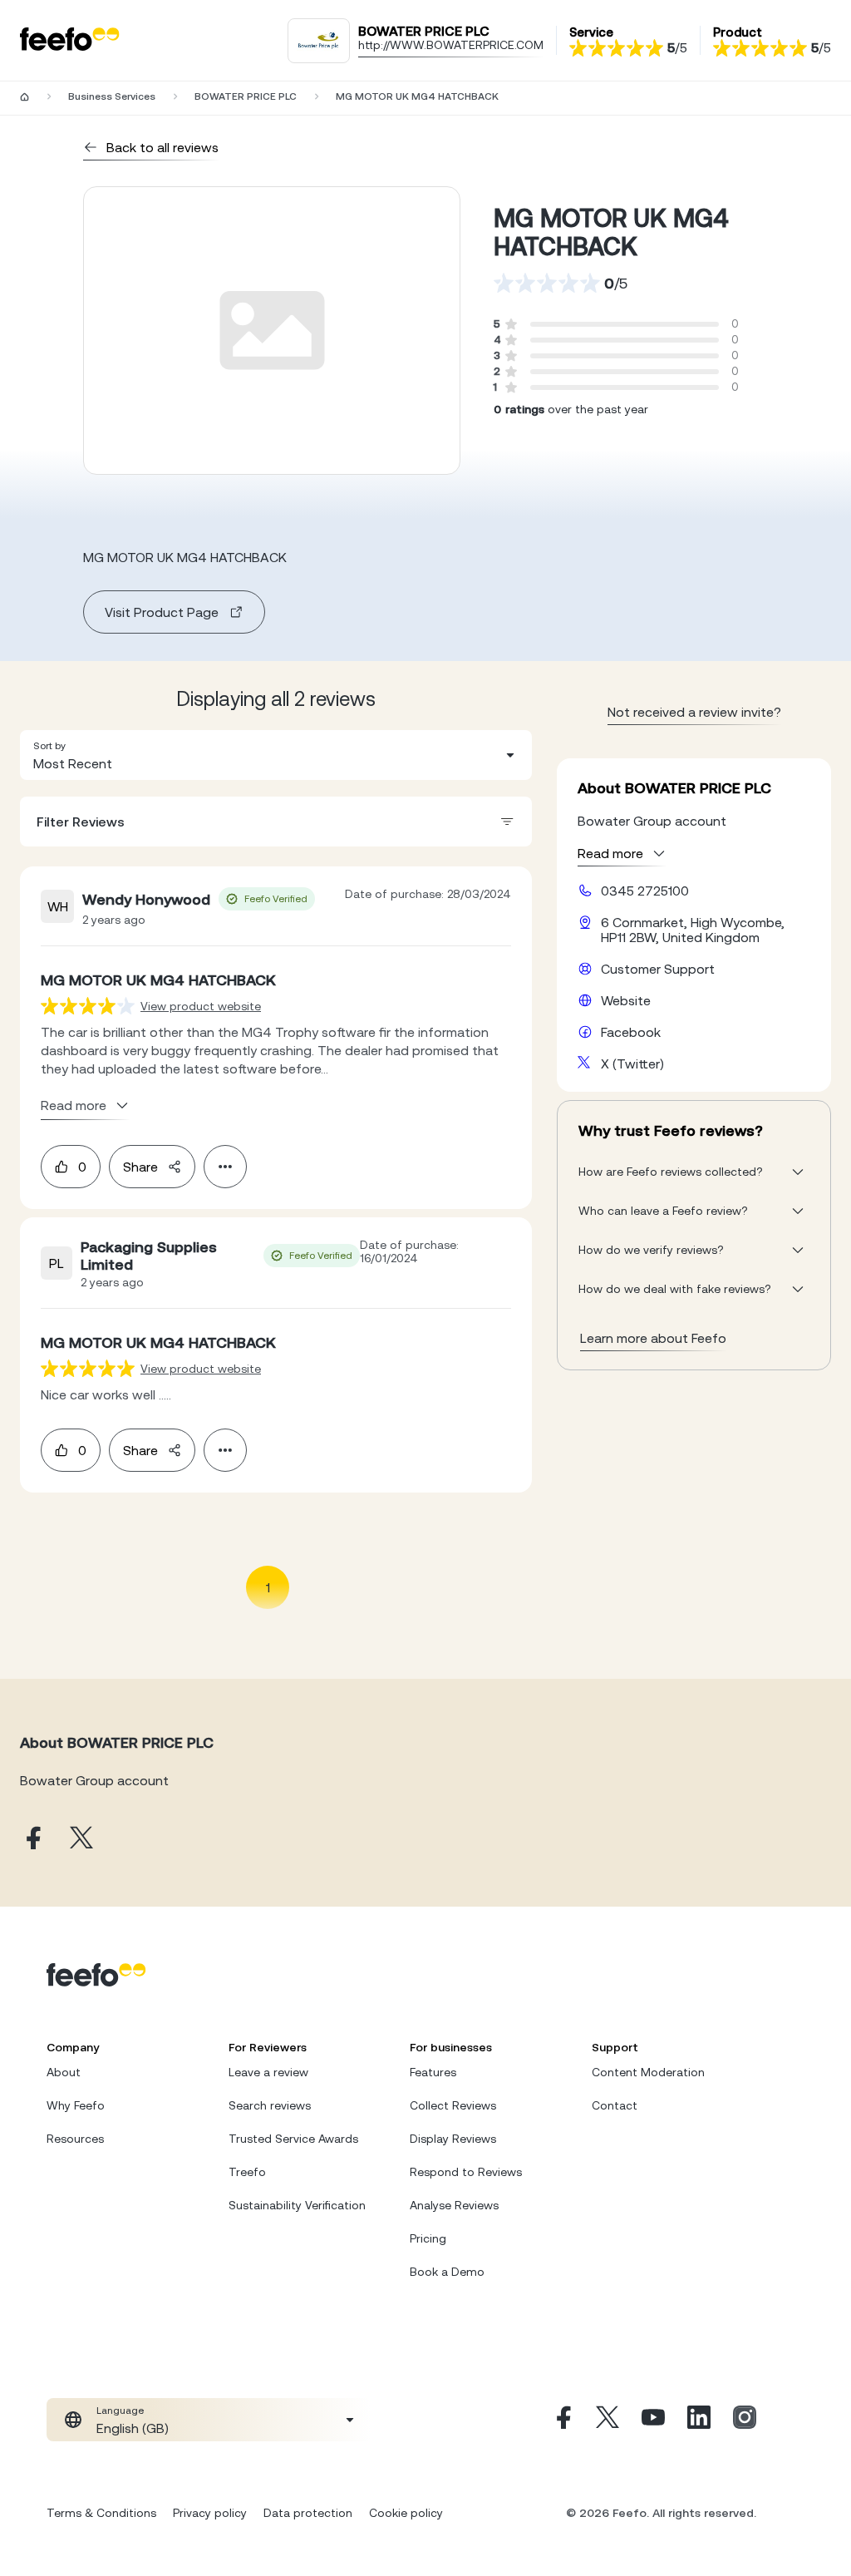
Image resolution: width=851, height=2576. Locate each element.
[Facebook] (562, 2420)
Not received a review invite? (694, 712)
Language (120, 2411)
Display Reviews (453, 2139)
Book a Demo (447, 2272)
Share (140, 1167)
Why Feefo (76, 2105)
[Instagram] (745, 2420)
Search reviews (270, 2105)
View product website (201, 1006)
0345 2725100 (645, 891)
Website (626, 1000)
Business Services (112, 96)
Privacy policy (210, 2513)
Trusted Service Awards (293, 2139)
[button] (276, 755)
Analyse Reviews (454, 2205)
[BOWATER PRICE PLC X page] (81, 1839)
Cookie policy (406, 2513)
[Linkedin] (699, 2420)
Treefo (247, 2172)
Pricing (428, 2238)
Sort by (49, 746)
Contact (615, 2105)
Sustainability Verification (297, 2205)
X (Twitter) (632, 1063)
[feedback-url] (88, 1006)
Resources (75, 2139)
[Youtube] (653, 2420)
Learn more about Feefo (653, 1338)
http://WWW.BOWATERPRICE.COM (451, 45)
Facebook (631, 1032)
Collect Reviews (453, 2105)
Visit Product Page (162, 612)
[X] (608, 2420)
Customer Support (658, 969)
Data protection (308, 2513)
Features (433, 2072)
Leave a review (268, 2072)
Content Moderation (648, 2072)
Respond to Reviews (466, 2172)
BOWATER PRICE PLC (246, 96)
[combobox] (276, 755)
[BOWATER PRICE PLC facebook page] (32, 1839)
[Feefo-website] (70, 40)
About (64, 2072)
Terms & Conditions (101, 2513)
